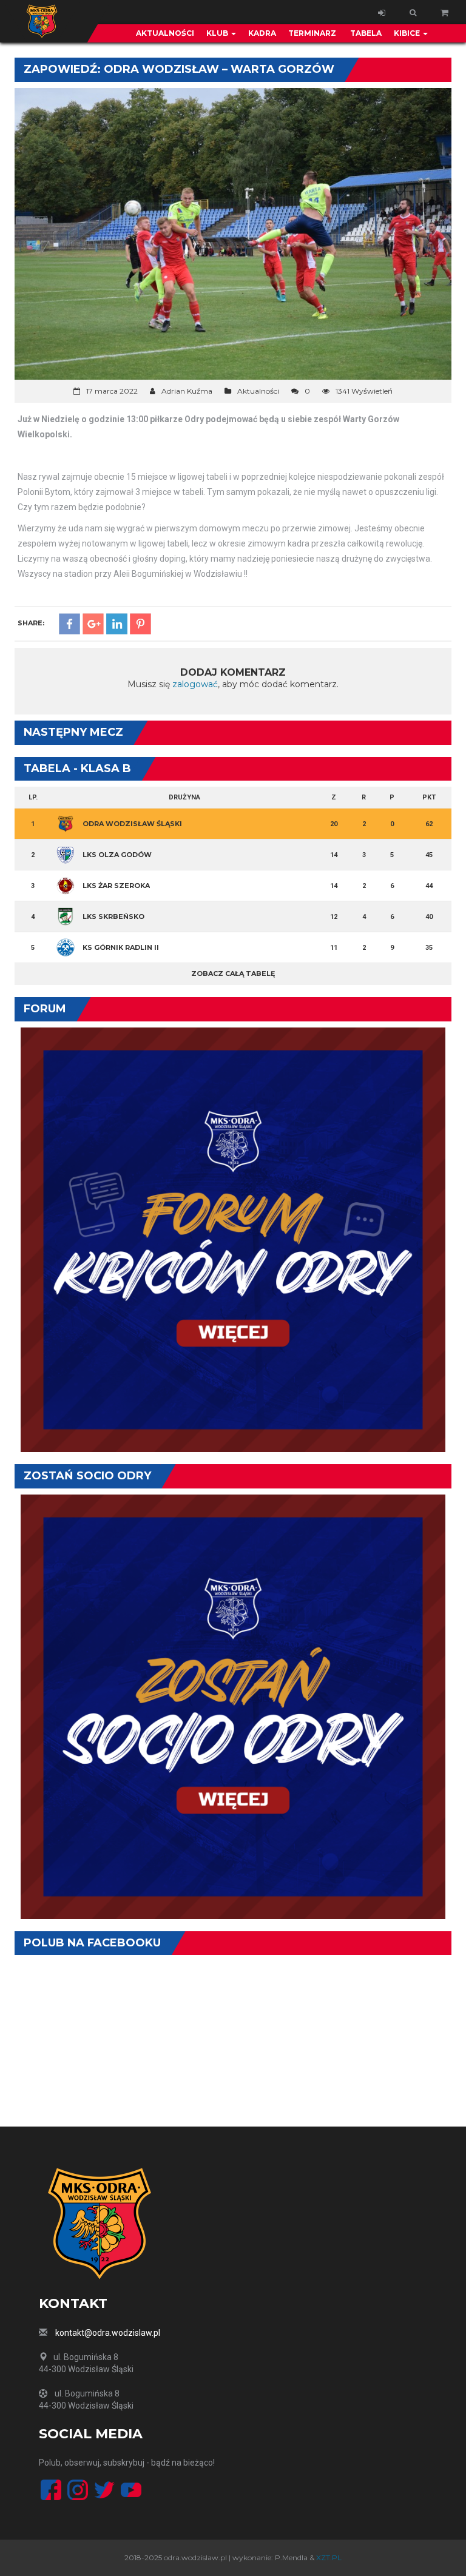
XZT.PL (329, 2558)
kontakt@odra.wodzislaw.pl (108, 2333)
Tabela (365, 33)
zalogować (195, 684)
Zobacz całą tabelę (233, 974)
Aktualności (165, 33)
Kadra (262, 33)
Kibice (408, 33)
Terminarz (312, 33)
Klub (218, 33)
